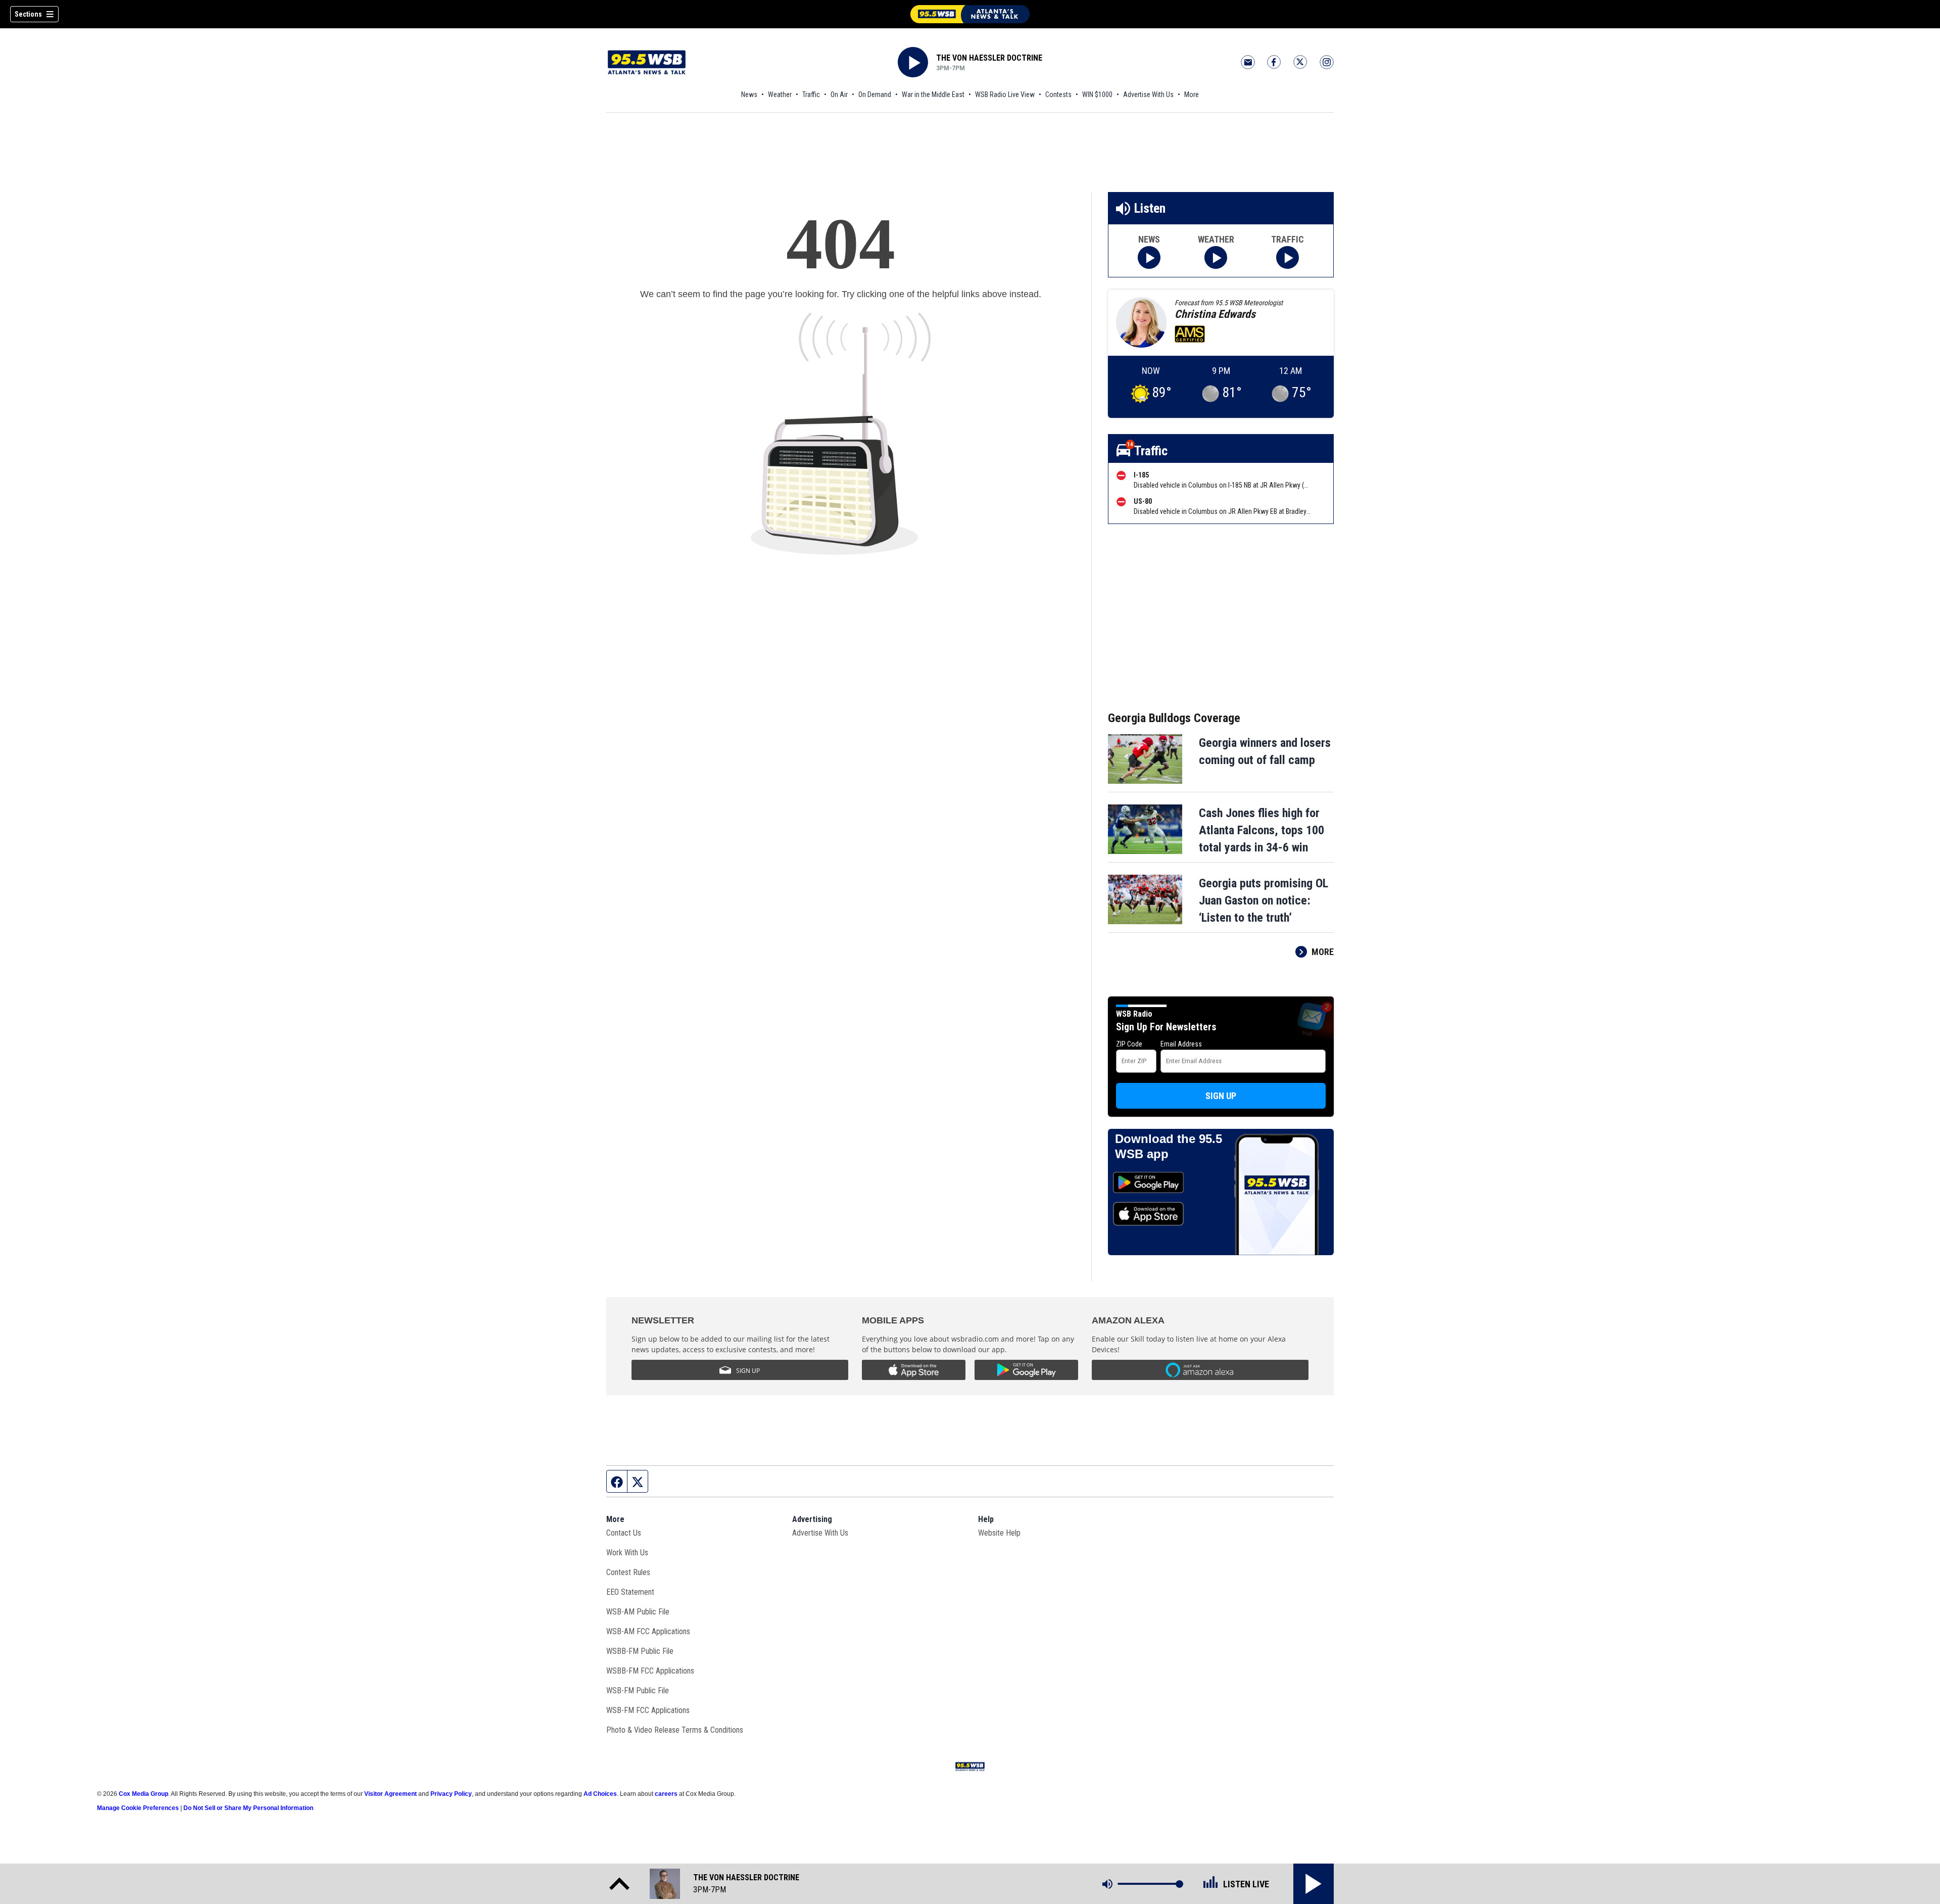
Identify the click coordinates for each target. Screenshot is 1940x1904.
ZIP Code (1129, 1044)
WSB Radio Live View (1005, 94)
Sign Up (1221, 1096)
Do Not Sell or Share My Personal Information (248, 1808)
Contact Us (624, 1533)
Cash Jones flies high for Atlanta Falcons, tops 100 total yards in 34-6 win (1262, 830)
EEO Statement (630, 1592)
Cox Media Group (143, 1794)
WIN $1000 (1097, 94)
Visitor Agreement (391, 1794)
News (749, 94)
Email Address (1181, 1044)
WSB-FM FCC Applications (648, 1710)
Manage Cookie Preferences (138, 1808)
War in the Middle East (933, 94)
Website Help (999, 1533)
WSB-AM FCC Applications (648, 1631)
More (1192, 94)
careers (666, 1794)
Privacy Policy (451, 1794)
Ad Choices (600, 1794)
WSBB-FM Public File (640, 1651)
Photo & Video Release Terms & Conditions (675, 1730)
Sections (28, 14)
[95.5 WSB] (970, 14)
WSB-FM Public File (638, 1691)
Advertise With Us (1148, 94)
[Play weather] (1216, 257)
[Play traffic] (1288, 257)
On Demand (875, 94)
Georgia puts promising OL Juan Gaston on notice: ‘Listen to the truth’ (1264, 900)
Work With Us (627, 1553)
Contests (1058, 94)
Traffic (811, 94)
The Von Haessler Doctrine (989, 58)
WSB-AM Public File (638, 1612)
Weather (780, 94)
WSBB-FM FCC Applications (650, 1671)
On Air (839, 94)
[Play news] (1149, 257)
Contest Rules (628, 1572)
